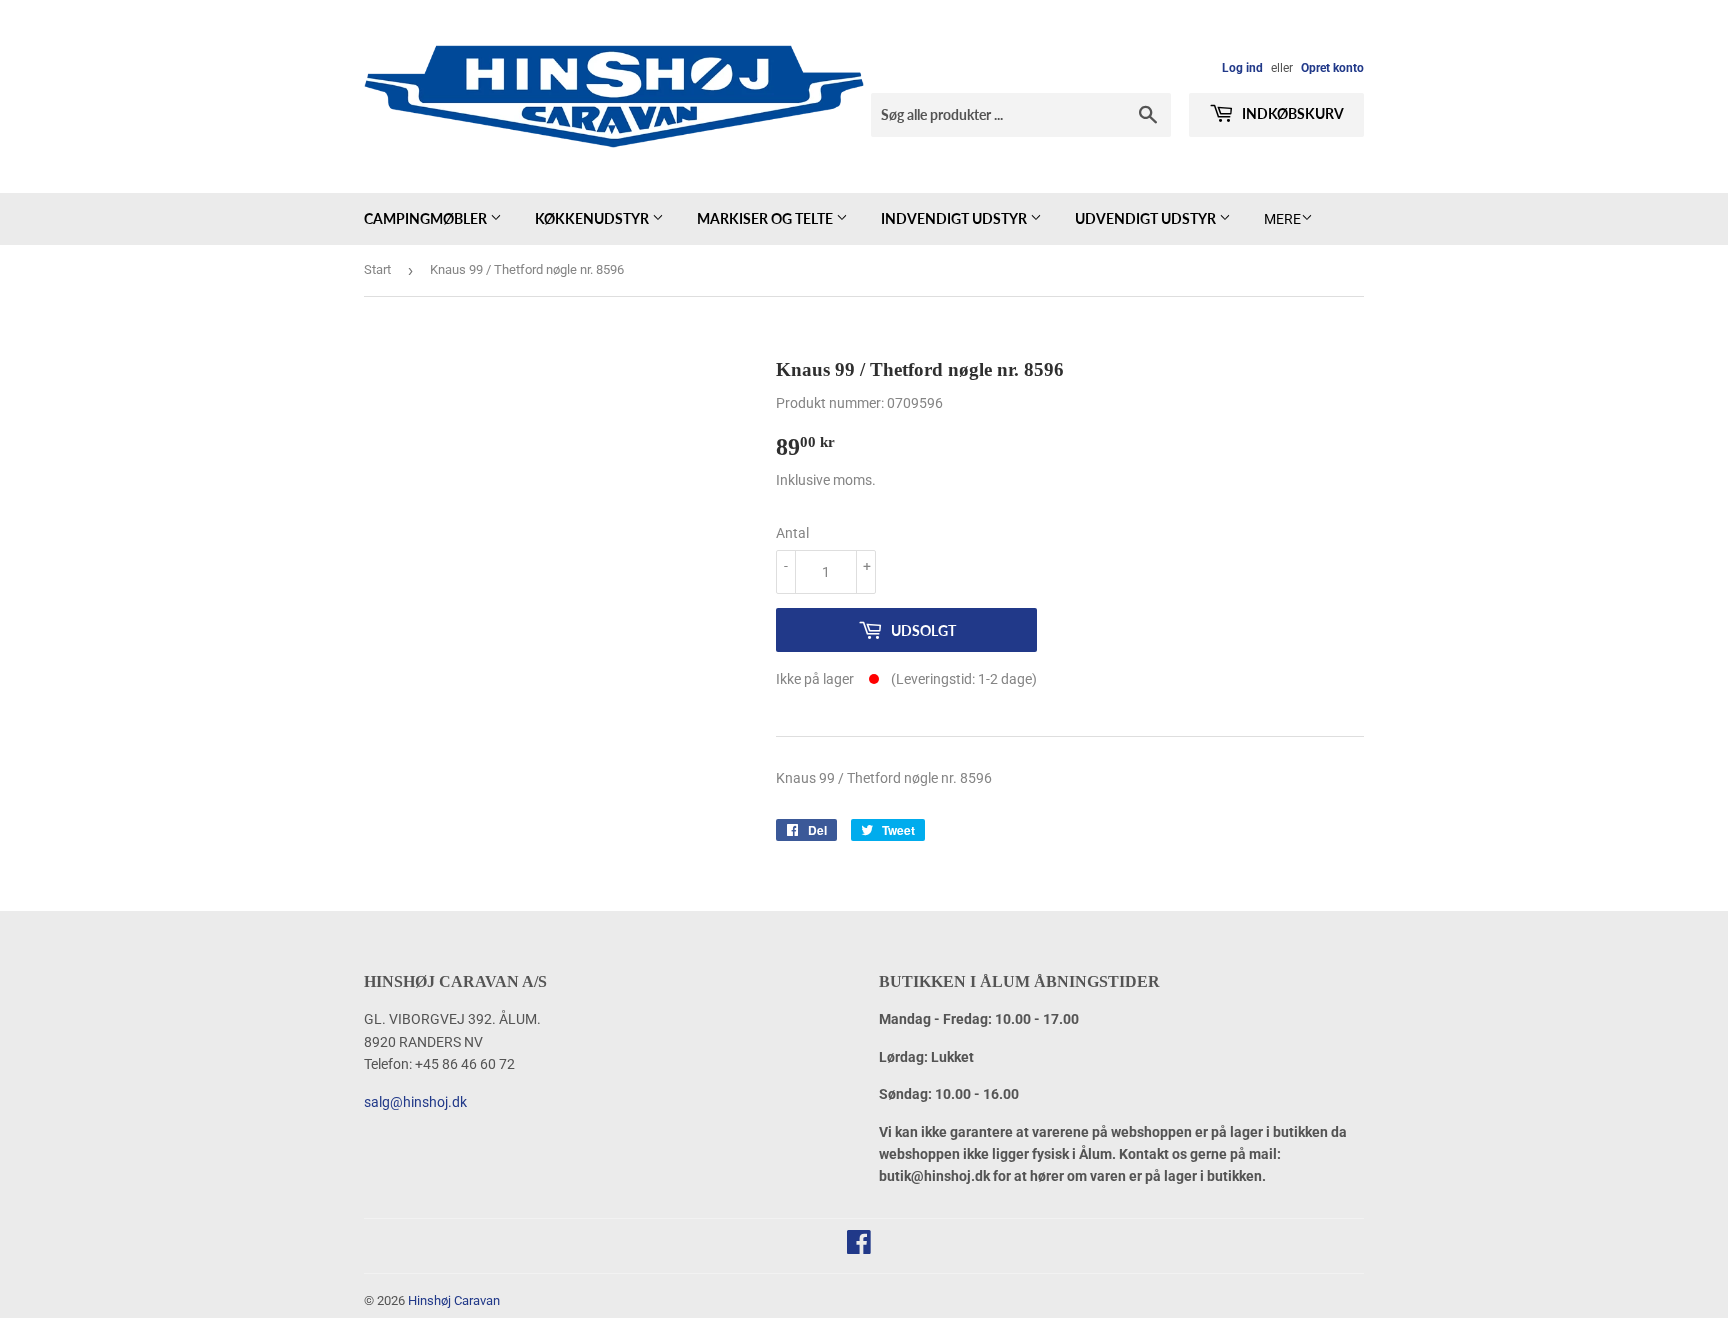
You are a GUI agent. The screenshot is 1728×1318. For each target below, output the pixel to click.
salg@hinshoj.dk (415, 1102)
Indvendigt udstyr (955, 218)
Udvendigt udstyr (1147, 218)
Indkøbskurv (1291, 113)
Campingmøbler (427, 218)
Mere (1282, 219)
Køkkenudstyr (593, 218)
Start (377, 269)
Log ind (1242, 68)
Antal (792, 533)
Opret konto (1332, 68)
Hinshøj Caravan (454, 1300)
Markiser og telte (766, 218)
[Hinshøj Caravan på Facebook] (859, 1247)
